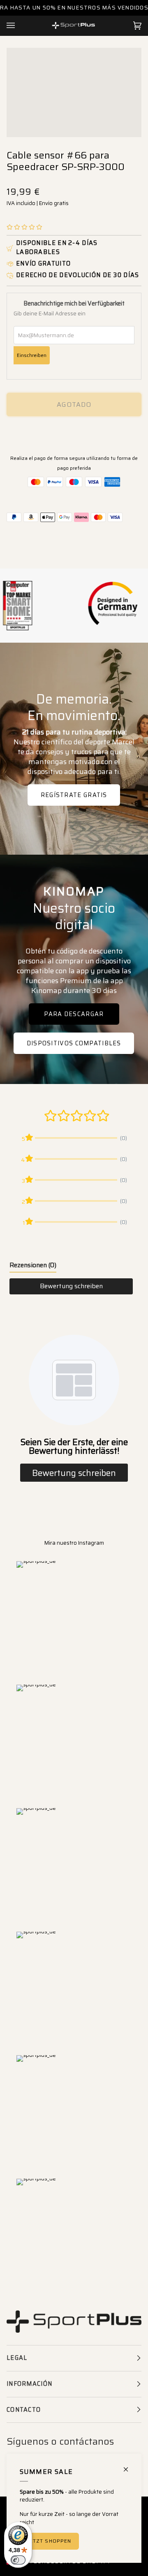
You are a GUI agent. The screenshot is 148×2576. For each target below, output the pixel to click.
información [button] (29, 2384)
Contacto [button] (24, 2410)
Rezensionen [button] (33, 1265)
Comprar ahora (74, 433)
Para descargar (74, 1014)
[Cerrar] (129, 2466)
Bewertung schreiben (71, 1286)
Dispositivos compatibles (74, 1043)
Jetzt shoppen (49, 2541)
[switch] (18, 2560)
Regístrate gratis (74, 795)
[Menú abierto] (19, 26)
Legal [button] (17, 2358)
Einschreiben (32, 355)
